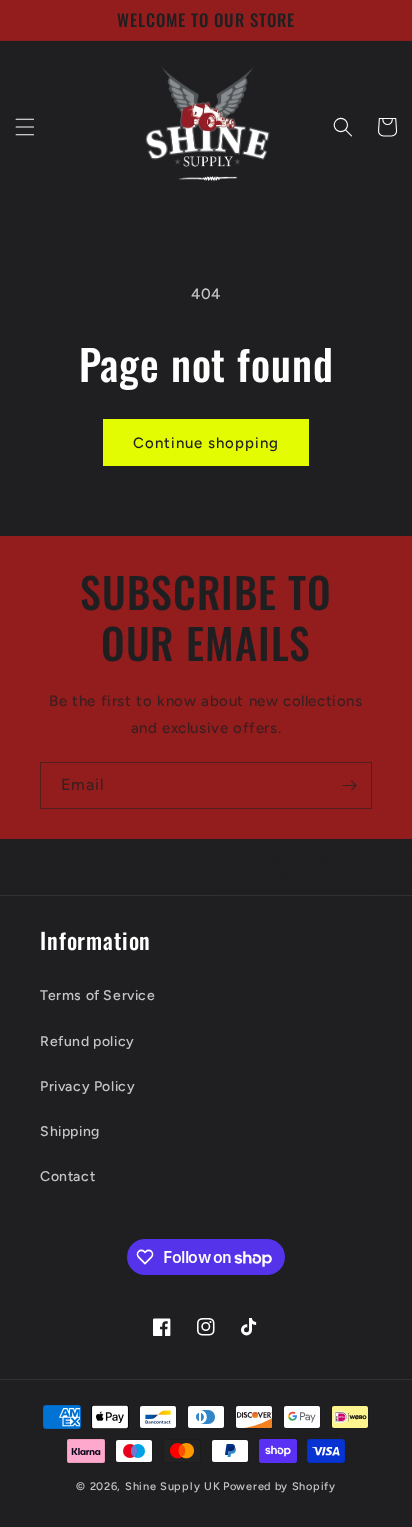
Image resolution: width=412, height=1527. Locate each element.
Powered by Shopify (279, 1486)
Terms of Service (98, 995)
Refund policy (87, 1041)
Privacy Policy (87, 1086)
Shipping (70, 1131)
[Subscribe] (349, 785)
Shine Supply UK (173, 1486)
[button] (25, 127)
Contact (67, 1176)
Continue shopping (206, 443)
